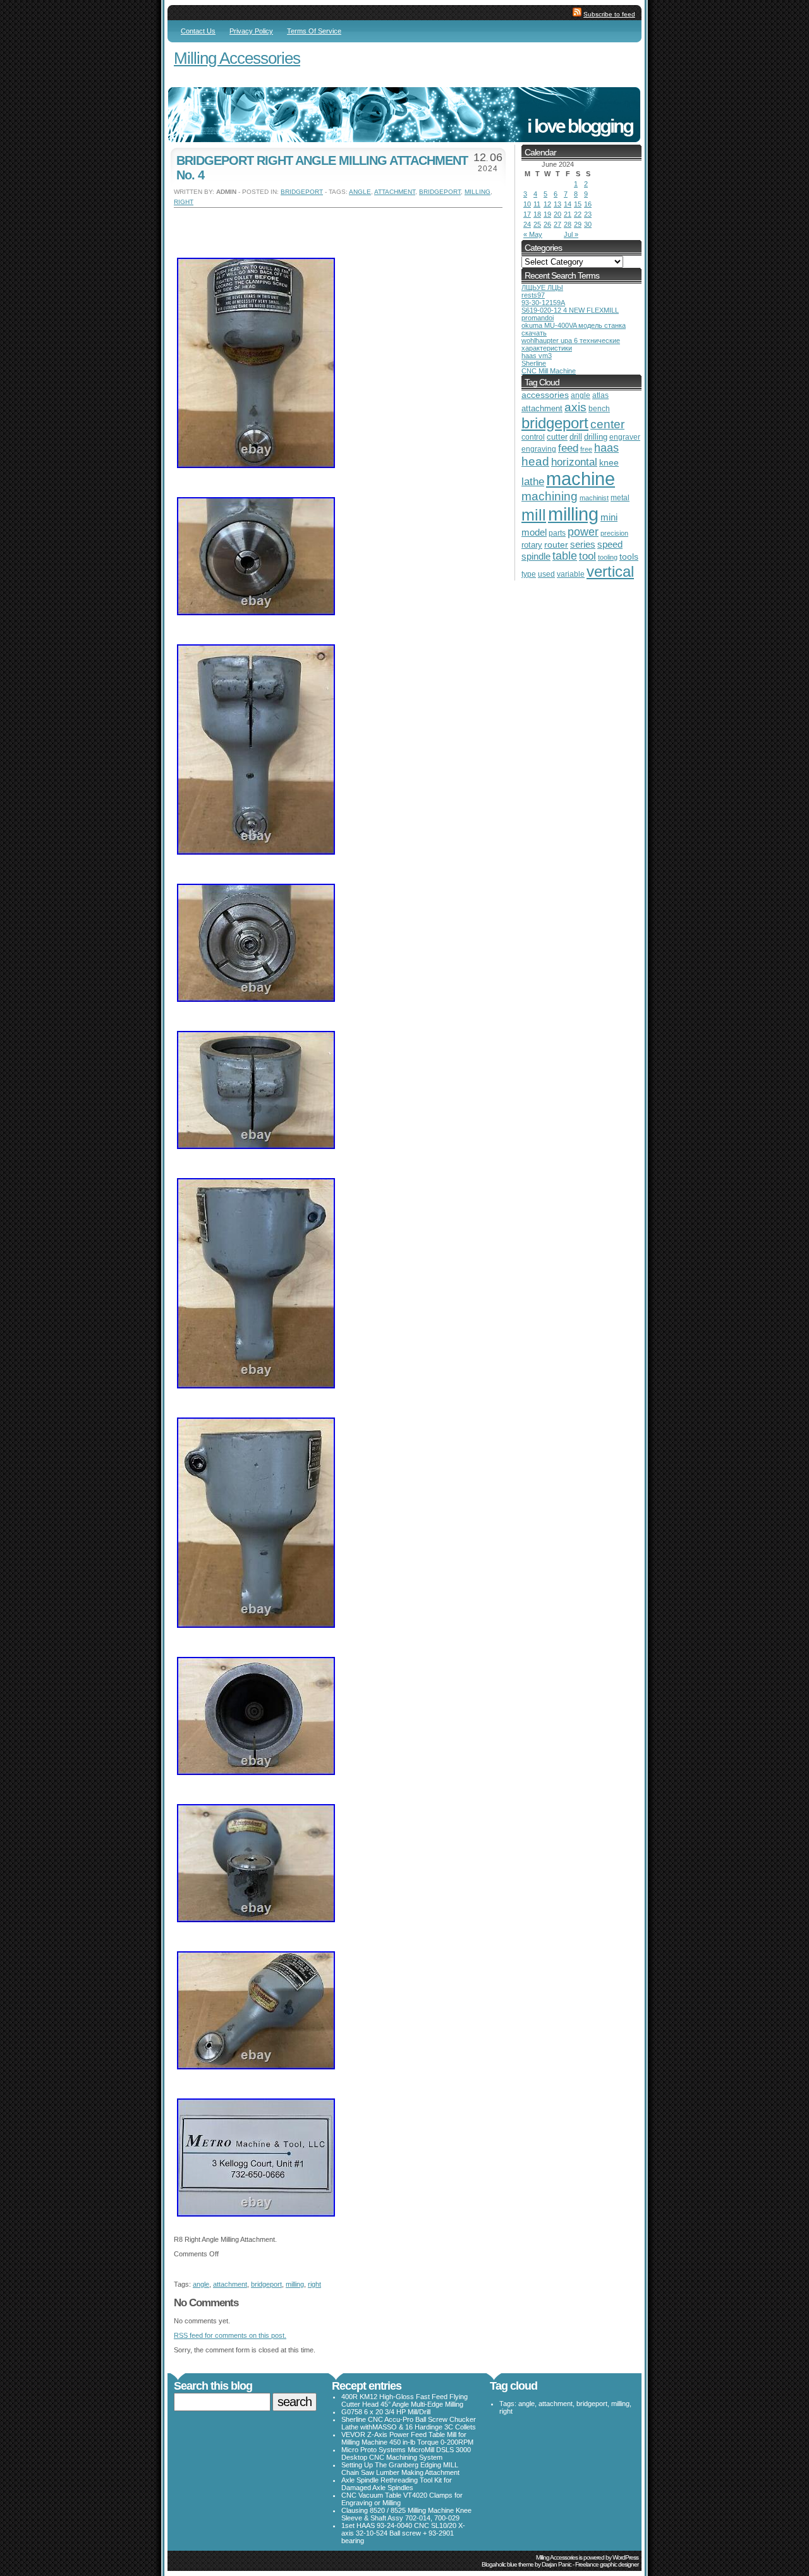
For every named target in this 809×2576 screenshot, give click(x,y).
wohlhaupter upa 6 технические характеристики (571, 344)
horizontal (574, 462)
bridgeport (302, 192)
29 (578, 224)
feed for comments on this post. (230, 2335)
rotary (532, 545)
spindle (536, 556)
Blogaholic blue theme (508, 2564)
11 (537, 204)
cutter (557, 437)
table (565, 556)
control (533, 437)
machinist (594, 498)
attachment (395, 192)
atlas (600, 395)
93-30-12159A (543, 303)
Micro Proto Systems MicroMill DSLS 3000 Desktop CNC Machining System (406, 2453)
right (184, 202)
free (586, 449)
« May (533, 234)
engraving (539, 449)
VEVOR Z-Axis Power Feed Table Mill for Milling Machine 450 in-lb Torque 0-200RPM (407, 2438)
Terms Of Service (314, 31)
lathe (533, 482)
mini (609, 517)
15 (578, 204)
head (535, 461)
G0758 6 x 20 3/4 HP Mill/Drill (386, 2412)
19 (547, 214)
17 (527, 214)
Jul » (571, 234)
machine (581, 479)
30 (588, 224)
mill (534, 515)
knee (609, 463)
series (583, 544)
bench (599, 409)
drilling (596, 437)
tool (587, 556)
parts (557, 533)
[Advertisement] (322, 227)
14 (568, 204)
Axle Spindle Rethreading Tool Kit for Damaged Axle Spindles (397, 2484)
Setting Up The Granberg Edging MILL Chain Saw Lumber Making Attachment (400, 2469)
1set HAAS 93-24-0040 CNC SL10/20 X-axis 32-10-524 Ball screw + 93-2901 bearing (403, 2533)
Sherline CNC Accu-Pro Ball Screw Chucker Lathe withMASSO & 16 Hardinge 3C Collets (409, 2423)
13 (557, 204)
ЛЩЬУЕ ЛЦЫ (542, 287)
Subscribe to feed (609, 14)
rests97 (533, 295)
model (534, 533)
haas (606, 448)
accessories (545, 395)
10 (527, 204)
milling (477, 192)
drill (576, 437)
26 (547, 224)
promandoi (538, 318)
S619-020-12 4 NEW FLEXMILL (570, 310)
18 (537, 214)
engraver (625, 437)
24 (527, 224)
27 (557, 224)
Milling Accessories (237, 58)
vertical (610, 571)
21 (568, 214)
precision (614, 533)
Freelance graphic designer (607, 2564)
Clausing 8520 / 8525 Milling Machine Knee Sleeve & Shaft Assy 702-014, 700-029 (406, 2514)
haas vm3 (537, 356)
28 (568, 224)
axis (575, 407)
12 (547, 204)
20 (557, 214)
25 (537, 224)
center (607, 424)
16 (588, 204)
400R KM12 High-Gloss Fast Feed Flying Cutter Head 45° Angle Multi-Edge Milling (404, 2400)
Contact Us (198, 31)
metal (620, 498)
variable (571, 574)
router (556, 545)
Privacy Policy (251, 31)
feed (568, 448)
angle (360, 192)
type (529, 574)
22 (578, 214)
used (546, 574)
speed (610, 545)
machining (550, 496)
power (583, 532)
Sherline (534, 363)
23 (588, 214)
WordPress (625, 2557)
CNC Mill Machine (549, 371)
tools (629, 557)
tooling (608, 557)
